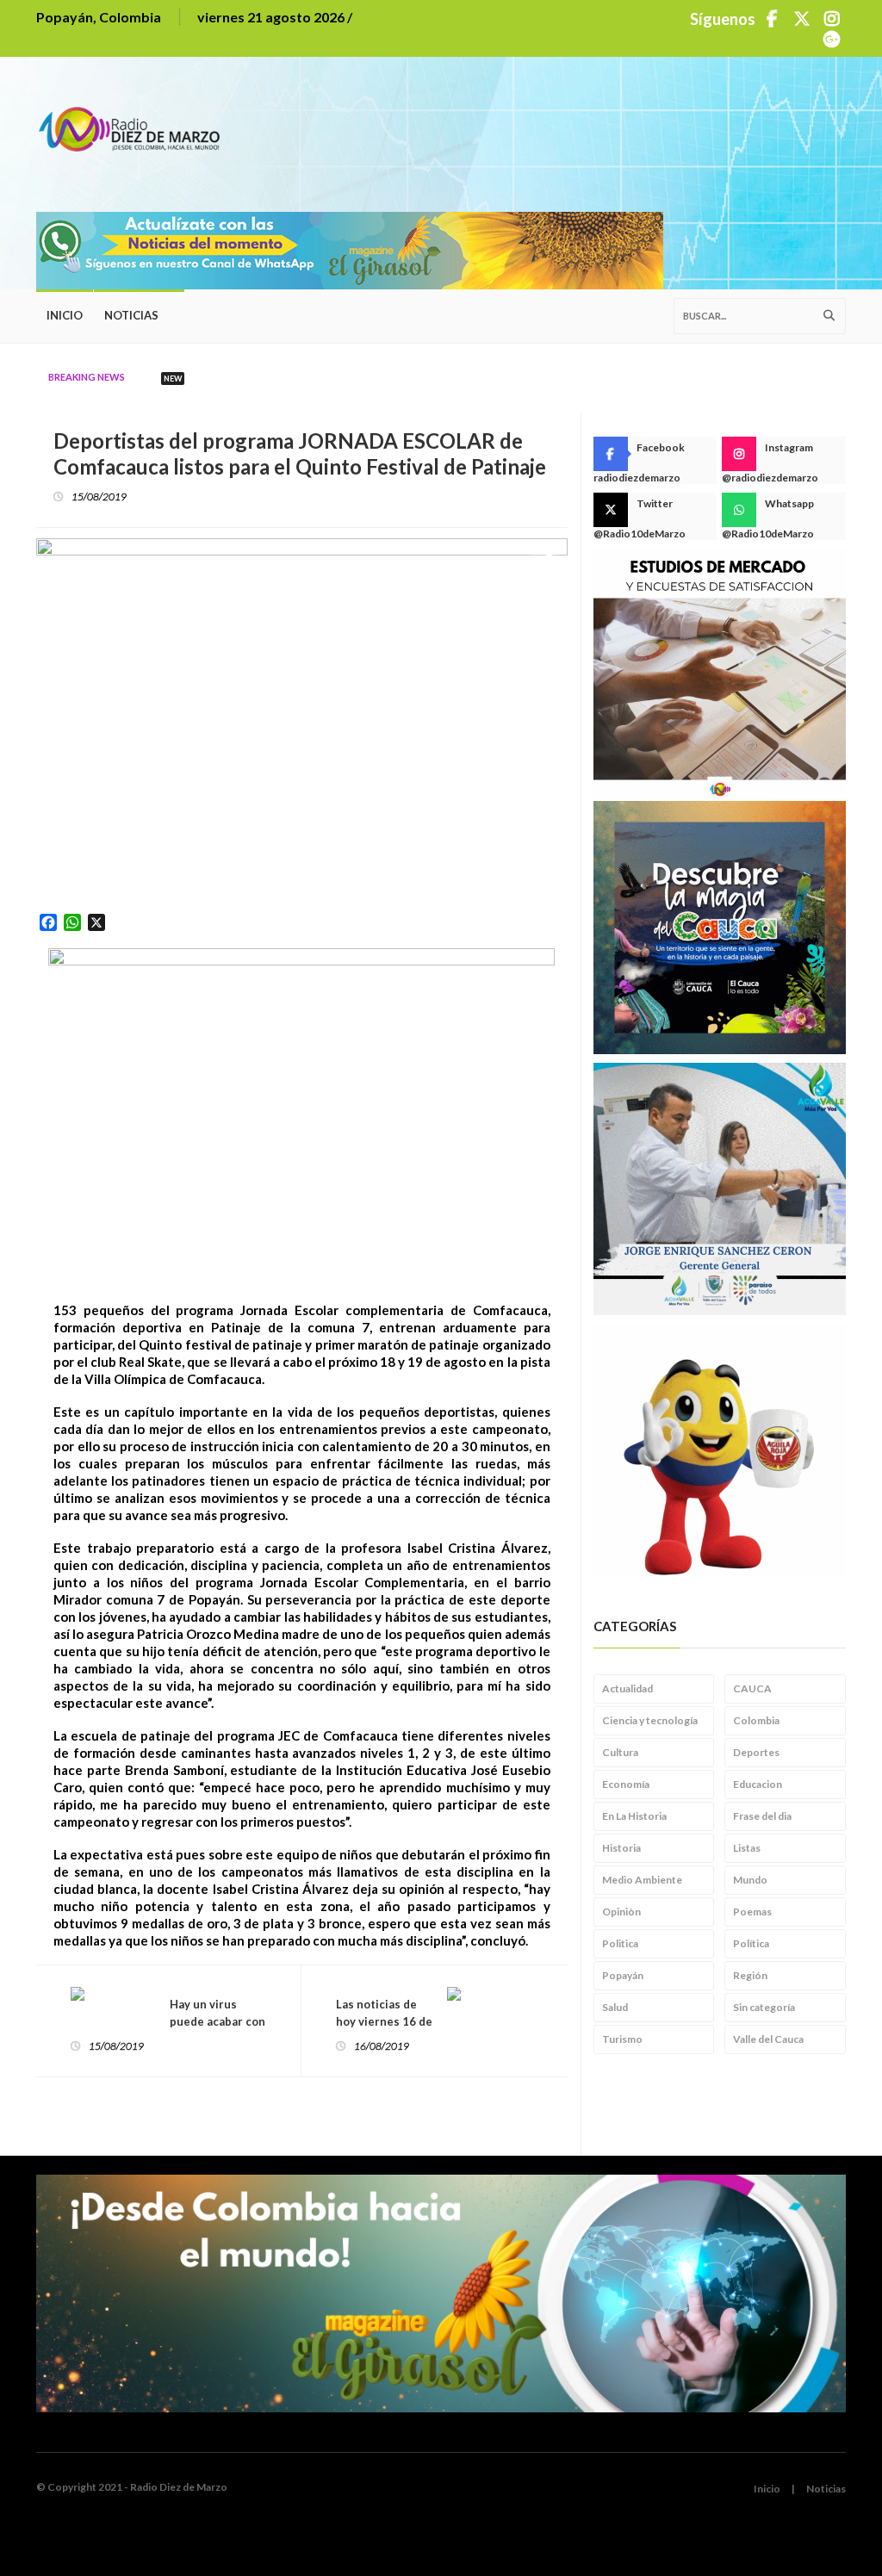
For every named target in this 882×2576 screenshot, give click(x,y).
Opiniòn (621, 1912)
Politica (620, 1943)
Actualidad (627, 1688)
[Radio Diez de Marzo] (135, 121)
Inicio (65, 315)
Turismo (622, 2039)
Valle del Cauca (768, 2039)
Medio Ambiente (642, 1880)
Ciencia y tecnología (650, 1720)
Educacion (758, 1784)
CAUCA (752, 1688)
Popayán (623, 1975)
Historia (621, 1848)
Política (751, 1943)
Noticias (131, 315)
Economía (626, 1784)
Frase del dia (762, 1816)
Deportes (756, 1752)
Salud (615, 2007)
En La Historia (634, 1816)
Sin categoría (764, 2007)
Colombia (756, 1720)
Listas (747, 1848)
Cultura (620, 1752)
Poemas (752, 1912)
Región (750, 1975)
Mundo (750, 1880)
